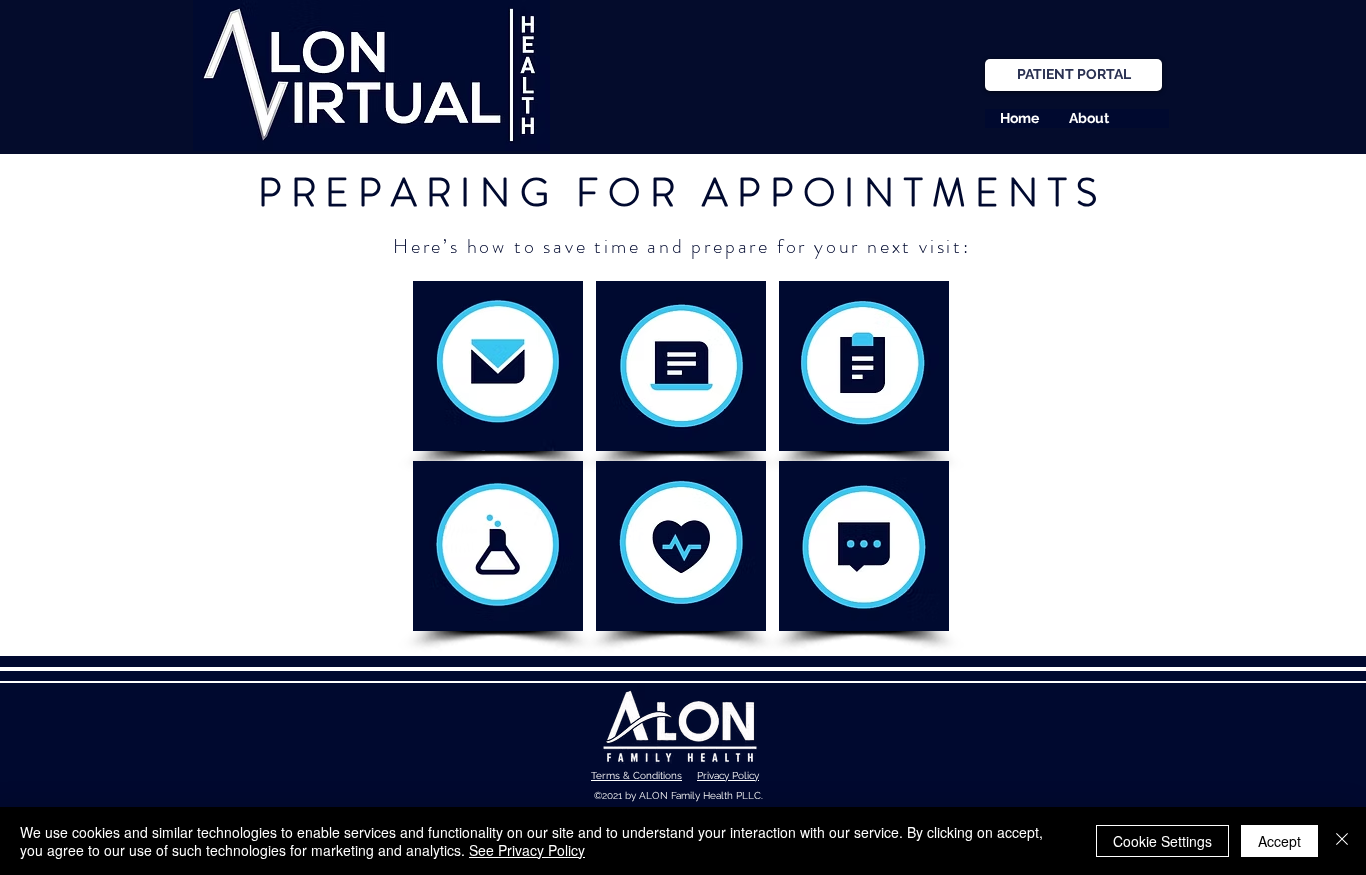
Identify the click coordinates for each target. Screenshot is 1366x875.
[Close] (1342, 841)
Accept (1279, 841)
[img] (498, 366)
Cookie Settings (1162, 841)
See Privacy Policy (527, 850)
